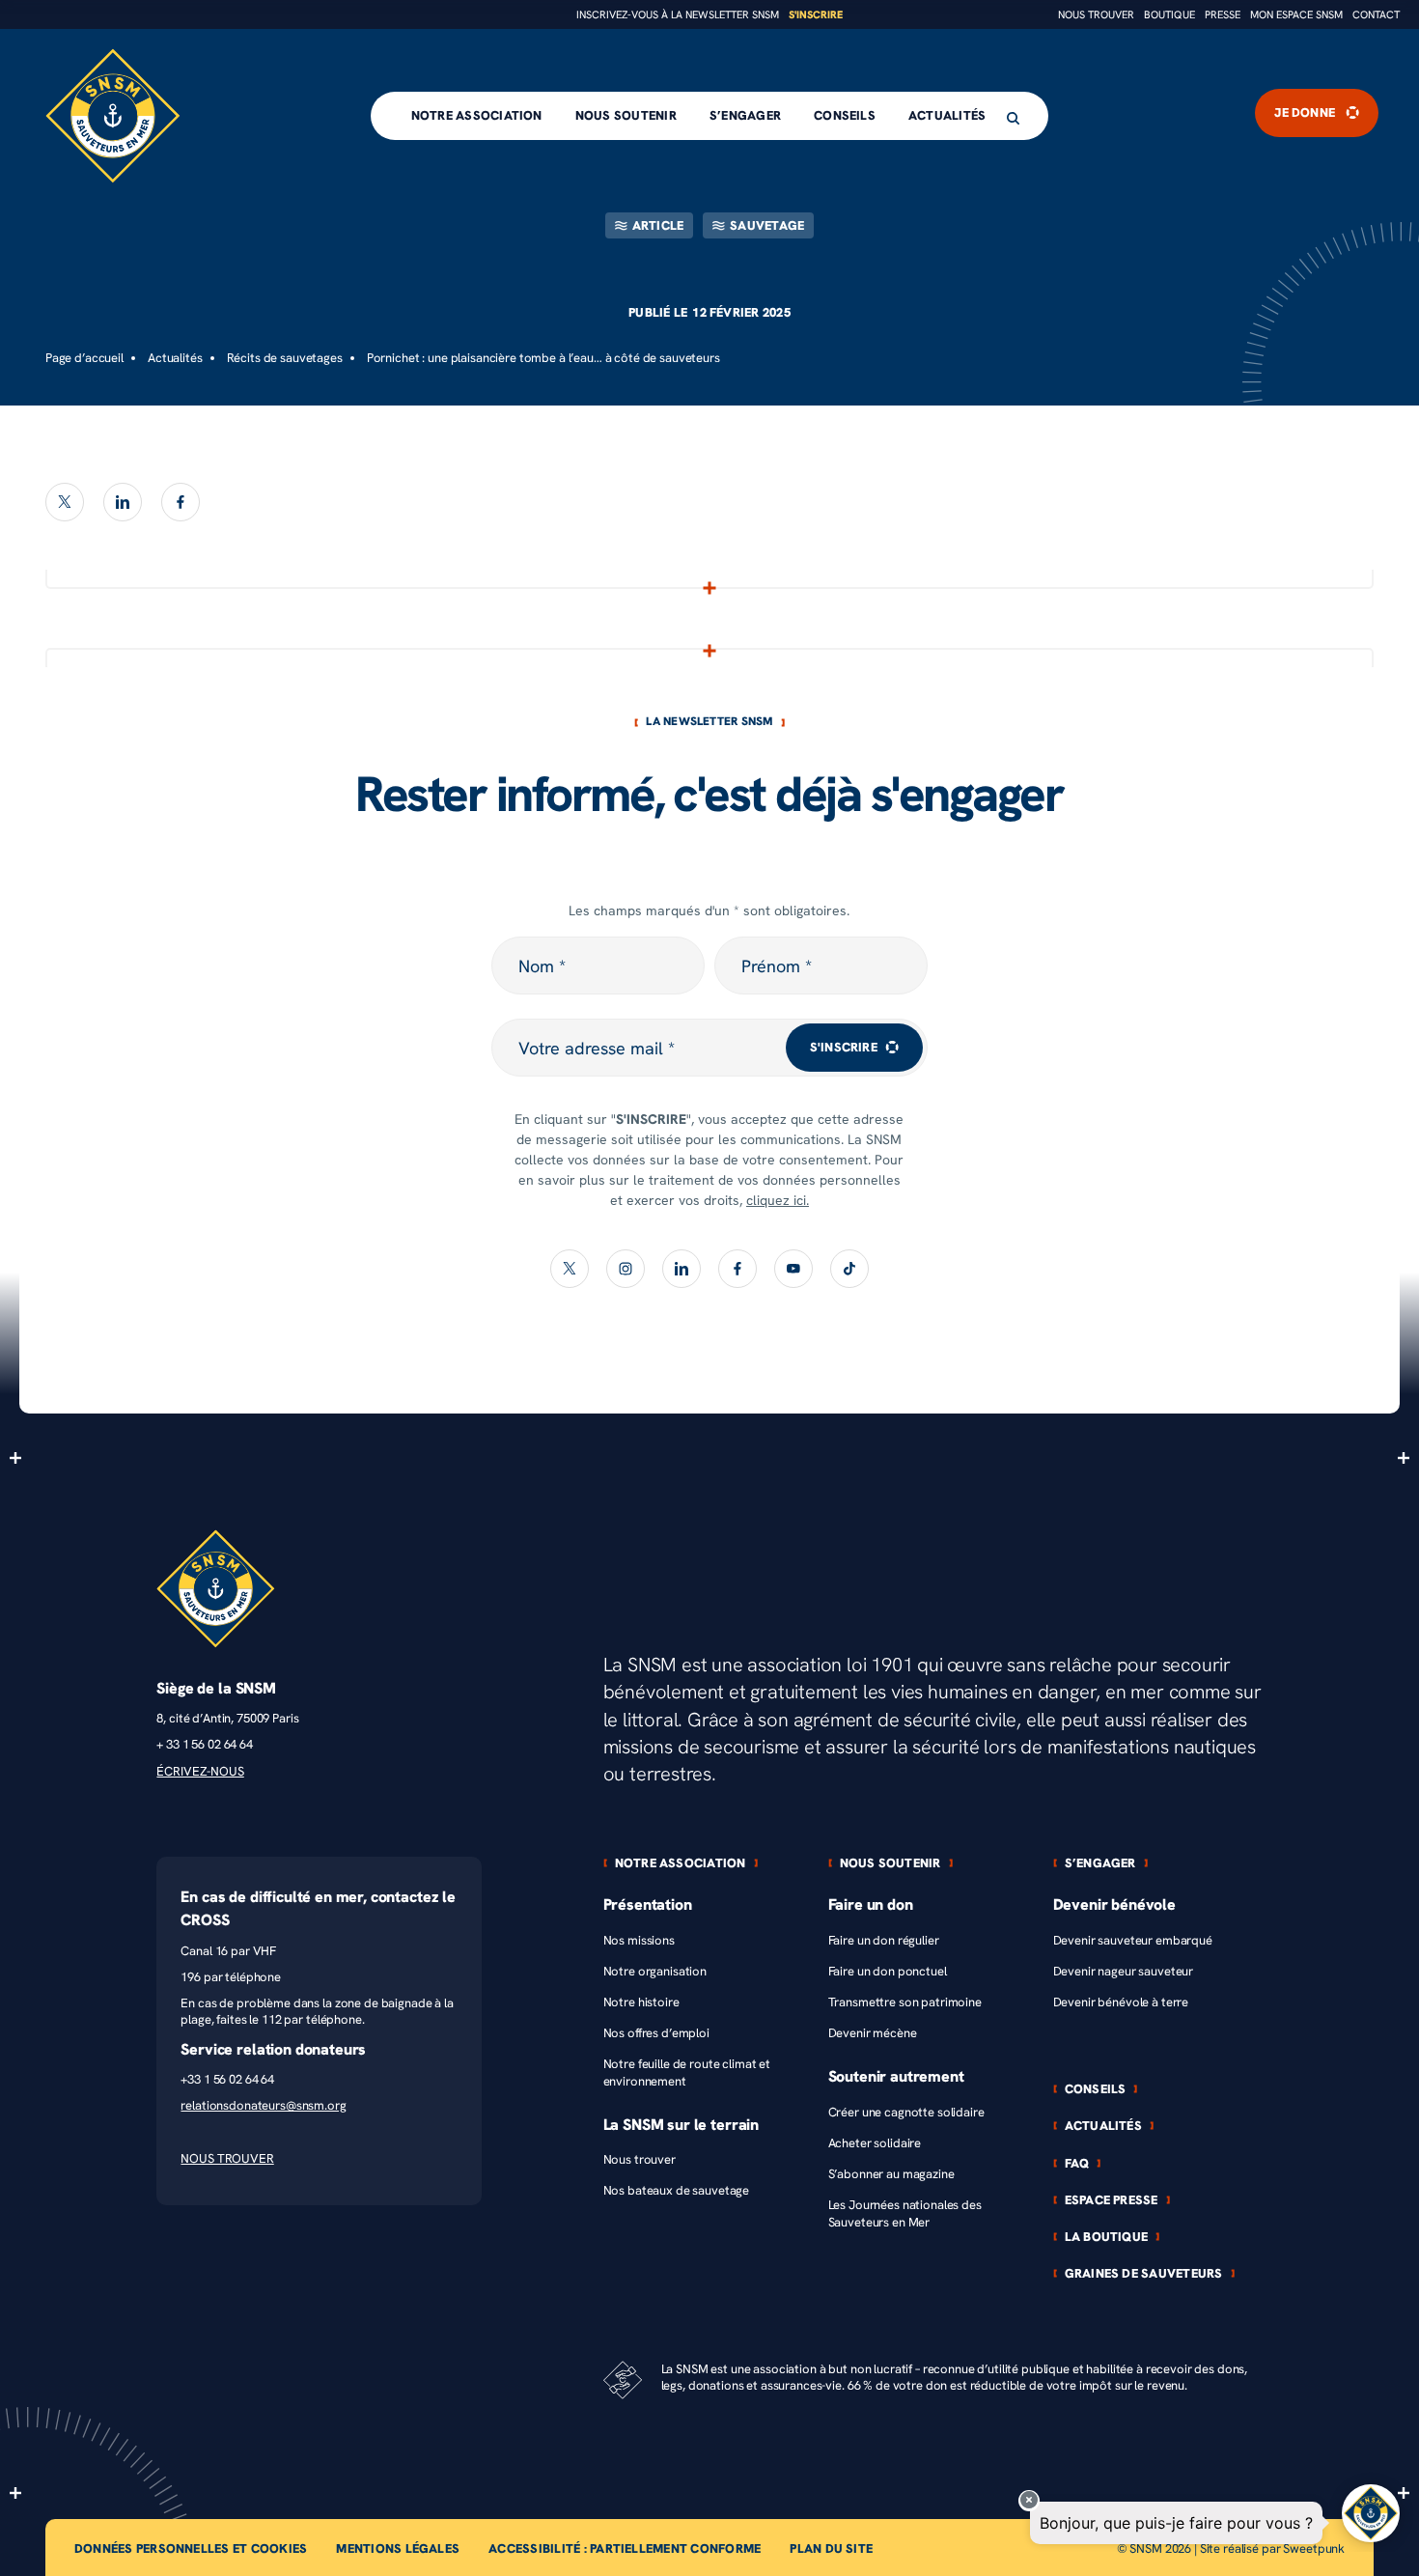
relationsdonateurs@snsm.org (263, 2105)
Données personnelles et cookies (191, 2548)
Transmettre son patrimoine (905, 2002)
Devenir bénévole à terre (1121, 2002)
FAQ (1077, 2163)
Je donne (1305, 113)
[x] (65, 502)
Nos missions (639, 1940)
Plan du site (831, 2548)
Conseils (845, 115)
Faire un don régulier (884, 1940)
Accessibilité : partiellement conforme (625, 2548)
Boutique (1169, 15)
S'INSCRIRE (844, 1047)
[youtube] (793, 1269)
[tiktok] (849, 1269)
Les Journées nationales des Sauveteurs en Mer (905, 2213)
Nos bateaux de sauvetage (677, 2190)
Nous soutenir (626, 115)
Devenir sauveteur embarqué (1133, 1940)
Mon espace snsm (1296, 15)
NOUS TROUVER (227, 2158)
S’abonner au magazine (891, 2174)
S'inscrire (816, 15)
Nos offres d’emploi (656, 2033)
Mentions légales (398, 2548)
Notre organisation (655, 1971)
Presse (1223, 15)
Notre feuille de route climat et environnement (687, 2072)
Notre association (477, 115)
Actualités (947, 115)
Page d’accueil (84, 358)
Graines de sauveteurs (1144, 2273)
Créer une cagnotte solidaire (906, 2112)
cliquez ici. (778, 1201)
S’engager (745, 115)
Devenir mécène (873, 2033)
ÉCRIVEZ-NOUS (200, 1771)
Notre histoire (641, 2002)
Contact (1376, 15)
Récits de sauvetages (285, 358)
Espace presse (1112, 2200)
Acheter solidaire (875, 2143)
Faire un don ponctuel (888, 1971)
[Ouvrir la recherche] (1013, 118)
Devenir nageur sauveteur (1124, 1971)
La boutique (1107, 2237)
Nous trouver (1096, 15)
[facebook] (181, 502)
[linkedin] (123, 502)
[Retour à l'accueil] (113, 116)
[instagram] (626, 1269)
